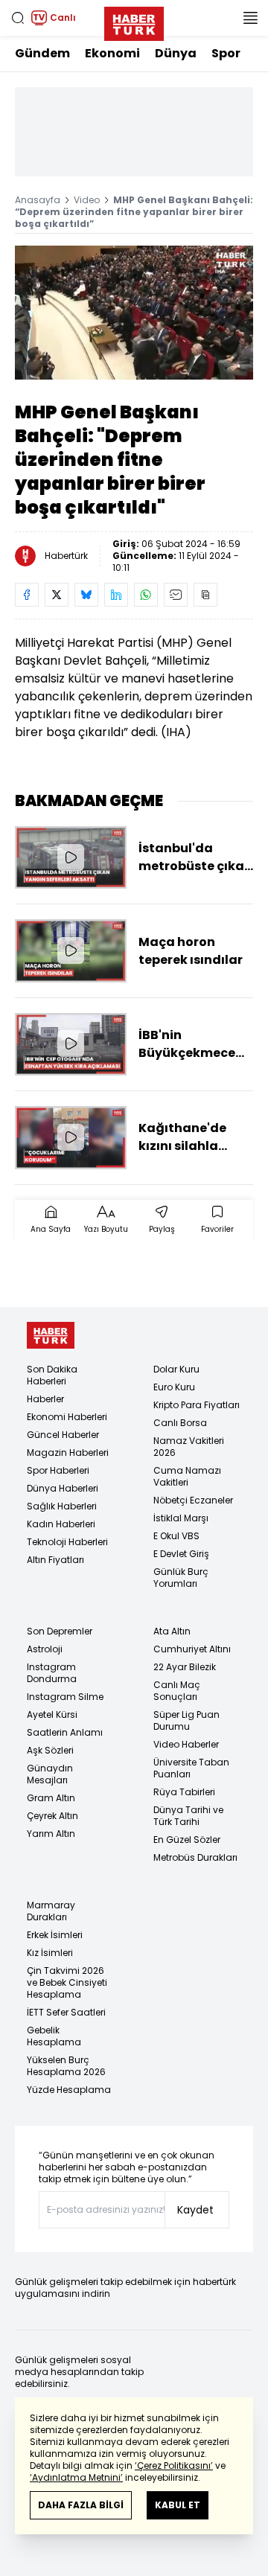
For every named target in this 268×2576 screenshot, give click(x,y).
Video (87, 200)
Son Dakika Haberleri (52, 1375)
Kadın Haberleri (61, 1524)
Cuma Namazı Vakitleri (187, 1476)
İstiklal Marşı (181, 1518)
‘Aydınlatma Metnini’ (76, 2477)
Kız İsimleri (50, 1953)
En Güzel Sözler (187, 1840)
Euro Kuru (174, 1387)
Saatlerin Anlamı (65, 1732)
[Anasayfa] (51, 1336)
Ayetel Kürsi (52, 1714)
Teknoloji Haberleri (67, 1542)
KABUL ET (178, 2505)
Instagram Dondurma (52, 1673)
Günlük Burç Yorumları (181, 1578)
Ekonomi (112, 53)
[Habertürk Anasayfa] (134, 21)
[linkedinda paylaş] (116, 595)
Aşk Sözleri (50, 1750)
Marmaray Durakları (51, 1911)
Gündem (42, 53)
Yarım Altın (51, 1834)
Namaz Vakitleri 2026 (189, 1447)
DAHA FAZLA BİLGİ (81, 2505)
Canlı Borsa (180, 1423)
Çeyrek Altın (52, 1816)
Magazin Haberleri (68, 1452)
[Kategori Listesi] (250, 18)
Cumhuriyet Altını (192, 1649)
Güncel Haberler (63, 1435)
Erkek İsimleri (55, 1935)
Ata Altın (172, 1631)
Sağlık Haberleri (62, 1506)
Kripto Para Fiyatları (197, 1405)
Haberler (45, 1399)
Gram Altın (51, 1798)
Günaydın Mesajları (50, 1774)
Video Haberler (186, 1744)
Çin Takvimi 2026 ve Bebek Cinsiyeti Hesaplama (67, 1982)
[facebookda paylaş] (27, 595)
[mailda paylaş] (176, 595)
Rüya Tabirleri (184, 1792)
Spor (226, 53)
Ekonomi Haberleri (67, 1417)
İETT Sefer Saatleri (66, 2012)
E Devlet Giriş (181, 1554)
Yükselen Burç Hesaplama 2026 (66, 2066)
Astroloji (45, 1649)
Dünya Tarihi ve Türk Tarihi (188, 1816)
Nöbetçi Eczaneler (193, 1500)
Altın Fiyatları (55, 1560)
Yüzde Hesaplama (69, 2090)
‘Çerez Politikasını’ (174, 2465)
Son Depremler (60, 1631)
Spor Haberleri (58, 1470)
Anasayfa (38, 200)
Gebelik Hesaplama (54, 2036)
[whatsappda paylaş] (146, 595)
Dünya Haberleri (63, 1488)
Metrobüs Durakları (195, 1857)
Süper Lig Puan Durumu (186, 1720)
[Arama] (18, 18)
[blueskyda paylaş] (86, 595)
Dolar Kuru (176, 1369)
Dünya (176, 53)
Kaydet (195, 2210)
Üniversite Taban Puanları (191, 1768)
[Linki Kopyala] (205, 595)
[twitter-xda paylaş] (57, 595)
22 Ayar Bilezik (185, 1667)
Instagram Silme (65, 1697)
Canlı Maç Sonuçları (177, 1691)
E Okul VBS (176, 1536)
